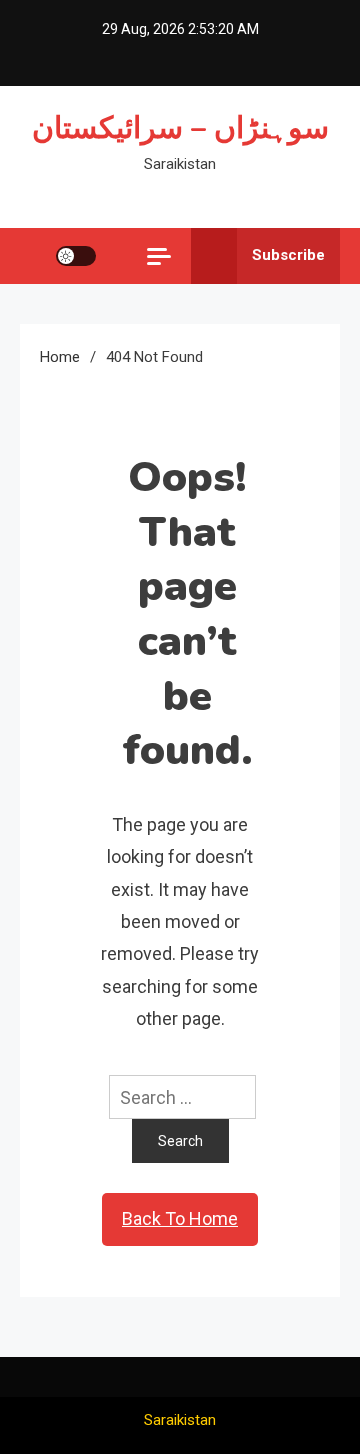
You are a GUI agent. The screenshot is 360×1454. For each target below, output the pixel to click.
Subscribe (288, 255)
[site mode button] (76, 256)
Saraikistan (180, 1420)
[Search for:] (179, 1095)
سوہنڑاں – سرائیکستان (180, 128)
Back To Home (180, 1218)
